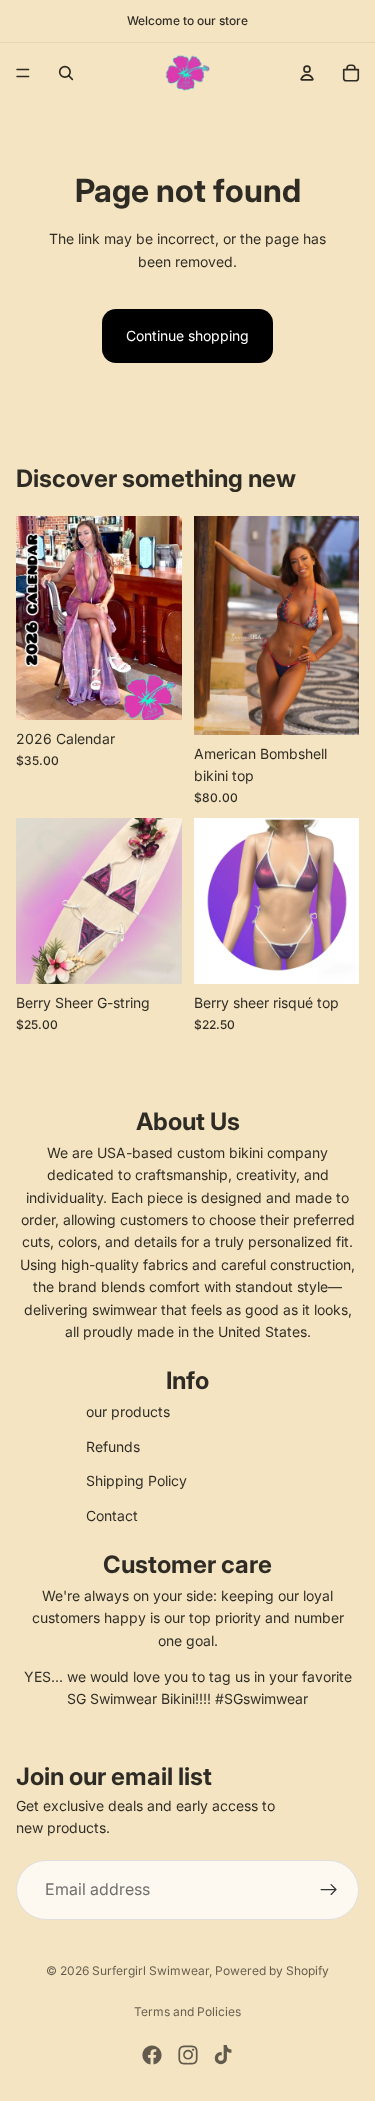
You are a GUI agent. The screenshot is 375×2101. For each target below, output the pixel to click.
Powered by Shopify (272, 1970)
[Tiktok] (223, 2055)
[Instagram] (188, 2055)
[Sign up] (329, 1890)
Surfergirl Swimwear (150, 1970)
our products (128, 1411)
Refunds (113, 1446)
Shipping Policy (136, 1480)
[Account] (307, 73)
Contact (112, 1515)
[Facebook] (152, 2055)
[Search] (66, 73)
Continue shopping (187, 335)
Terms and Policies (187, 2011)
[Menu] (23, 73)
